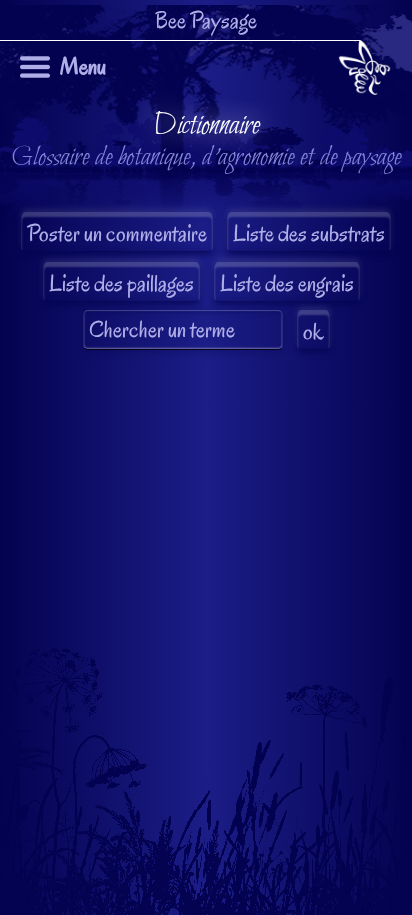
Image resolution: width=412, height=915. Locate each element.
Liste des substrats (309, 233)
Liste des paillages (121, 283)
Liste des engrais (287, 283)
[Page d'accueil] (364, 71)
